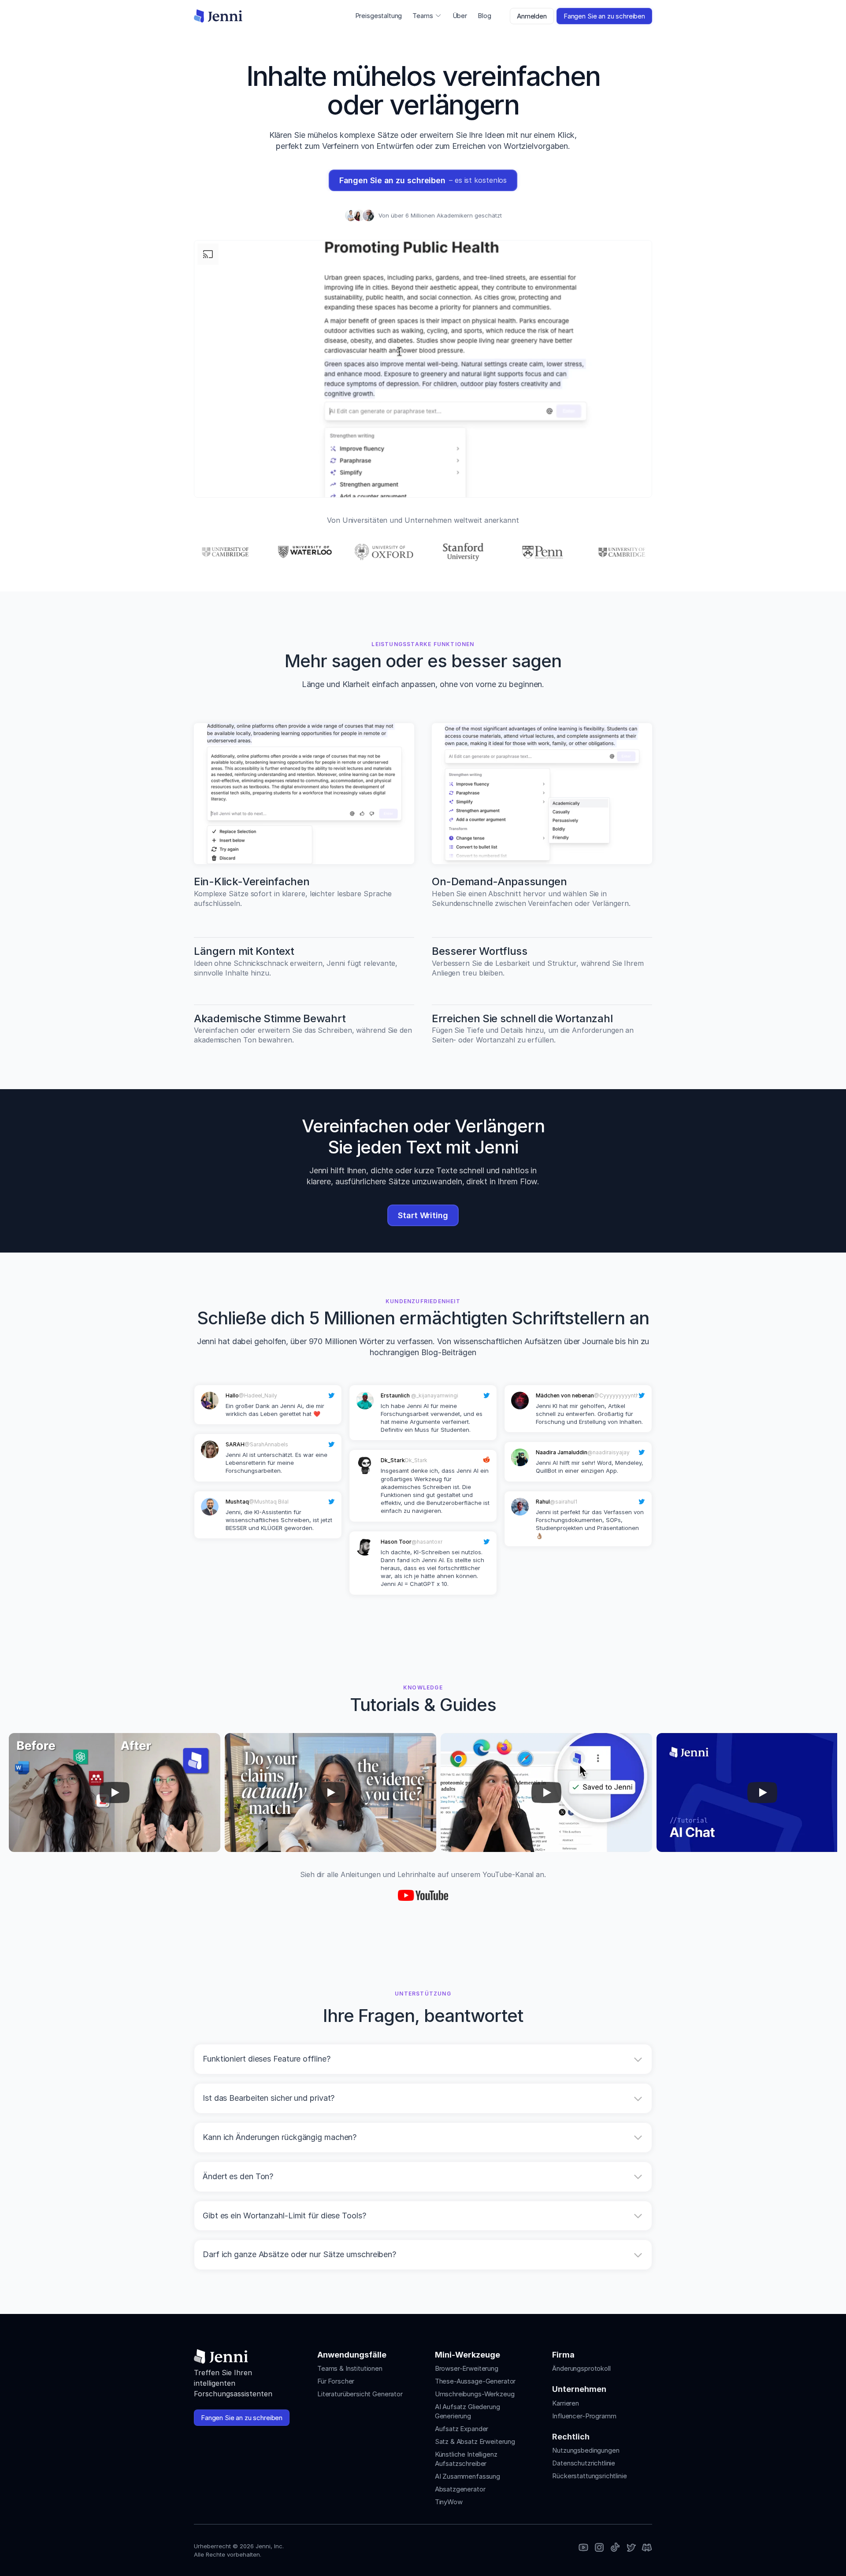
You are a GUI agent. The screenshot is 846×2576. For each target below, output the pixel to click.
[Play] (115, 1792)
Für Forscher (336, 2381)
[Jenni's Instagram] (583, 2548)
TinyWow (449, 2502)
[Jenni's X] (631, 2548)
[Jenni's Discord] (647, 2548)
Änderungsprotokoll (581, 2368)
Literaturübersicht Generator (360, 2394)
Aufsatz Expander (462, 2429)
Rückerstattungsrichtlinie (589, 2476)
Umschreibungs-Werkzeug (475, 2394)
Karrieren (566, 2403)
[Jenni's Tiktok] (615, 2548)
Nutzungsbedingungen (586, 2450)
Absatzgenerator (460, 2489)
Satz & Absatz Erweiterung (475, 2441)
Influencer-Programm (584, 2416)
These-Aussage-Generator (475, 2381)
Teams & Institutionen (350, 2368)
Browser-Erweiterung (467, 2368)
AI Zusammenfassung (468, 2476)
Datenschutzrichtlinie (584, 2463)
